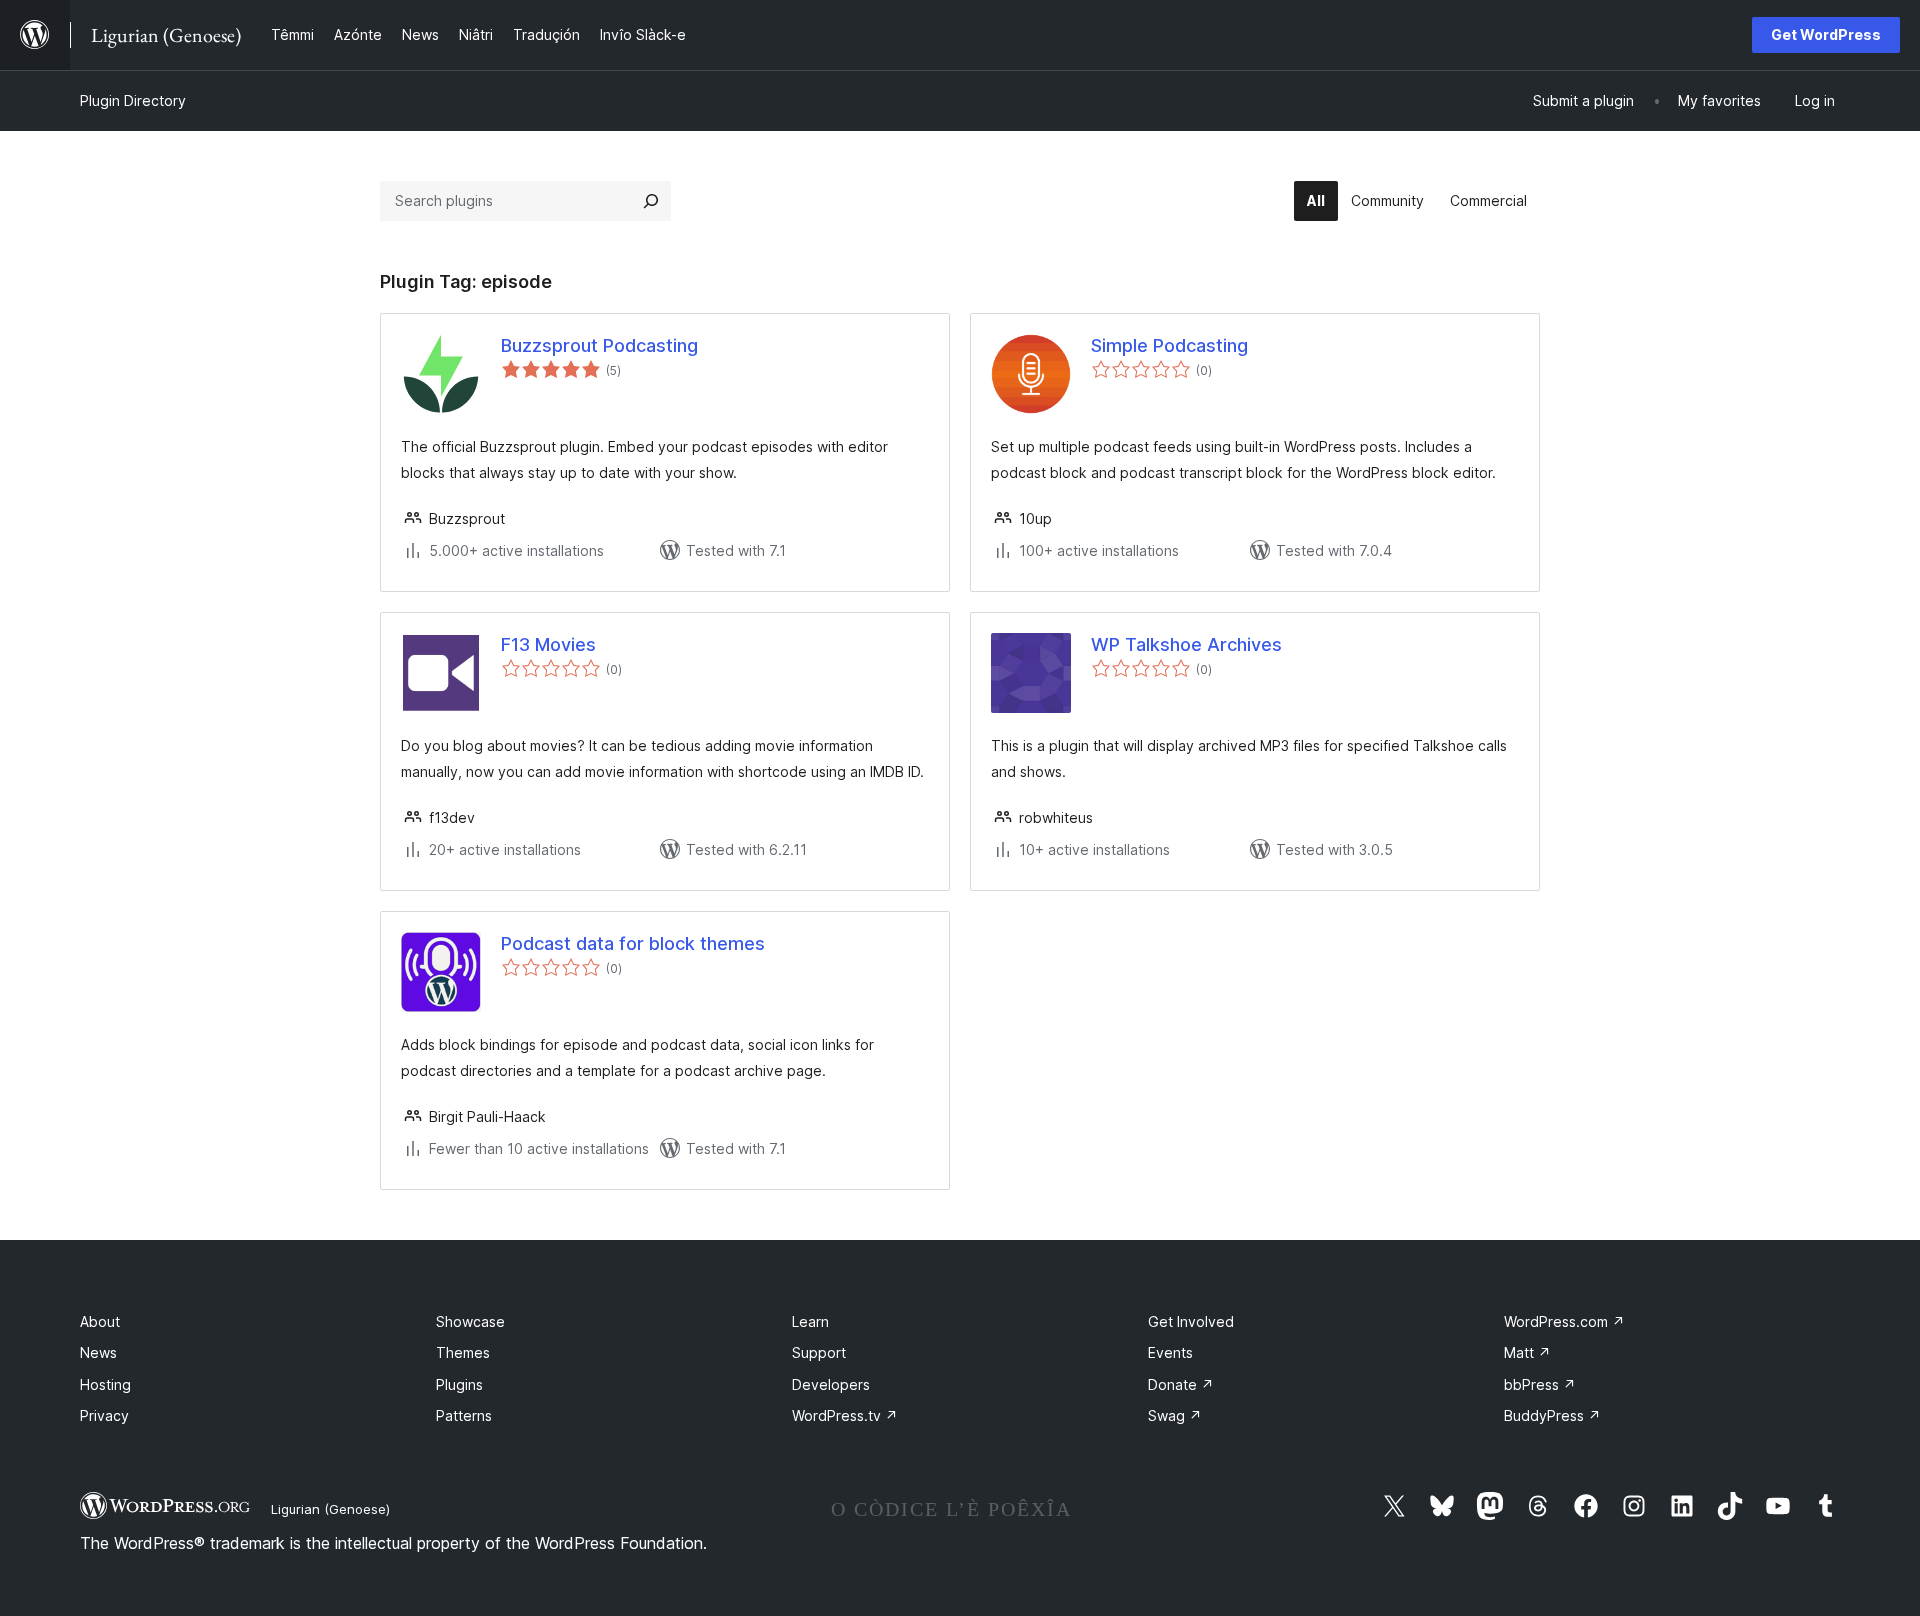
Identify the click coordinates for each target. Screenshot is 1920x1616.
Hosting (105, 1384)
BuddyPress (1552, 1415)
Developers (831, 1384)
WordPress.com (1564, 1321)
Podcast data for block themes (633, 943)
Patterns (464, 1415)
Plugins (459, 1384)
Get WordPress (1826, 34)
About (100, 1321)
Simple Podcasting (1169, 345)
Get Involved (1191, 1321)
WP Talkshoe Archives (1186, 644)
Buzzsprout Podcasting (599, 345)
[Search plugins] (651, 201)
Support (819, 1352)
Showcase (470, 1321)
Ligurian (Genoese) (330, 1509)
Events (1170, 1352)
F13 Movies (548, 644)
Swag (1175, 1415)
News (98, 1352)
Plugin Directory (133, 100)
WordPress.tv (845, 1415)
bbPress (1540, 1384)
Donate (1181, 1384)
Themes (463, 1352)
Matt (1527, 1352)
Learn (810, 1321)
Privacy (104, 1415)
